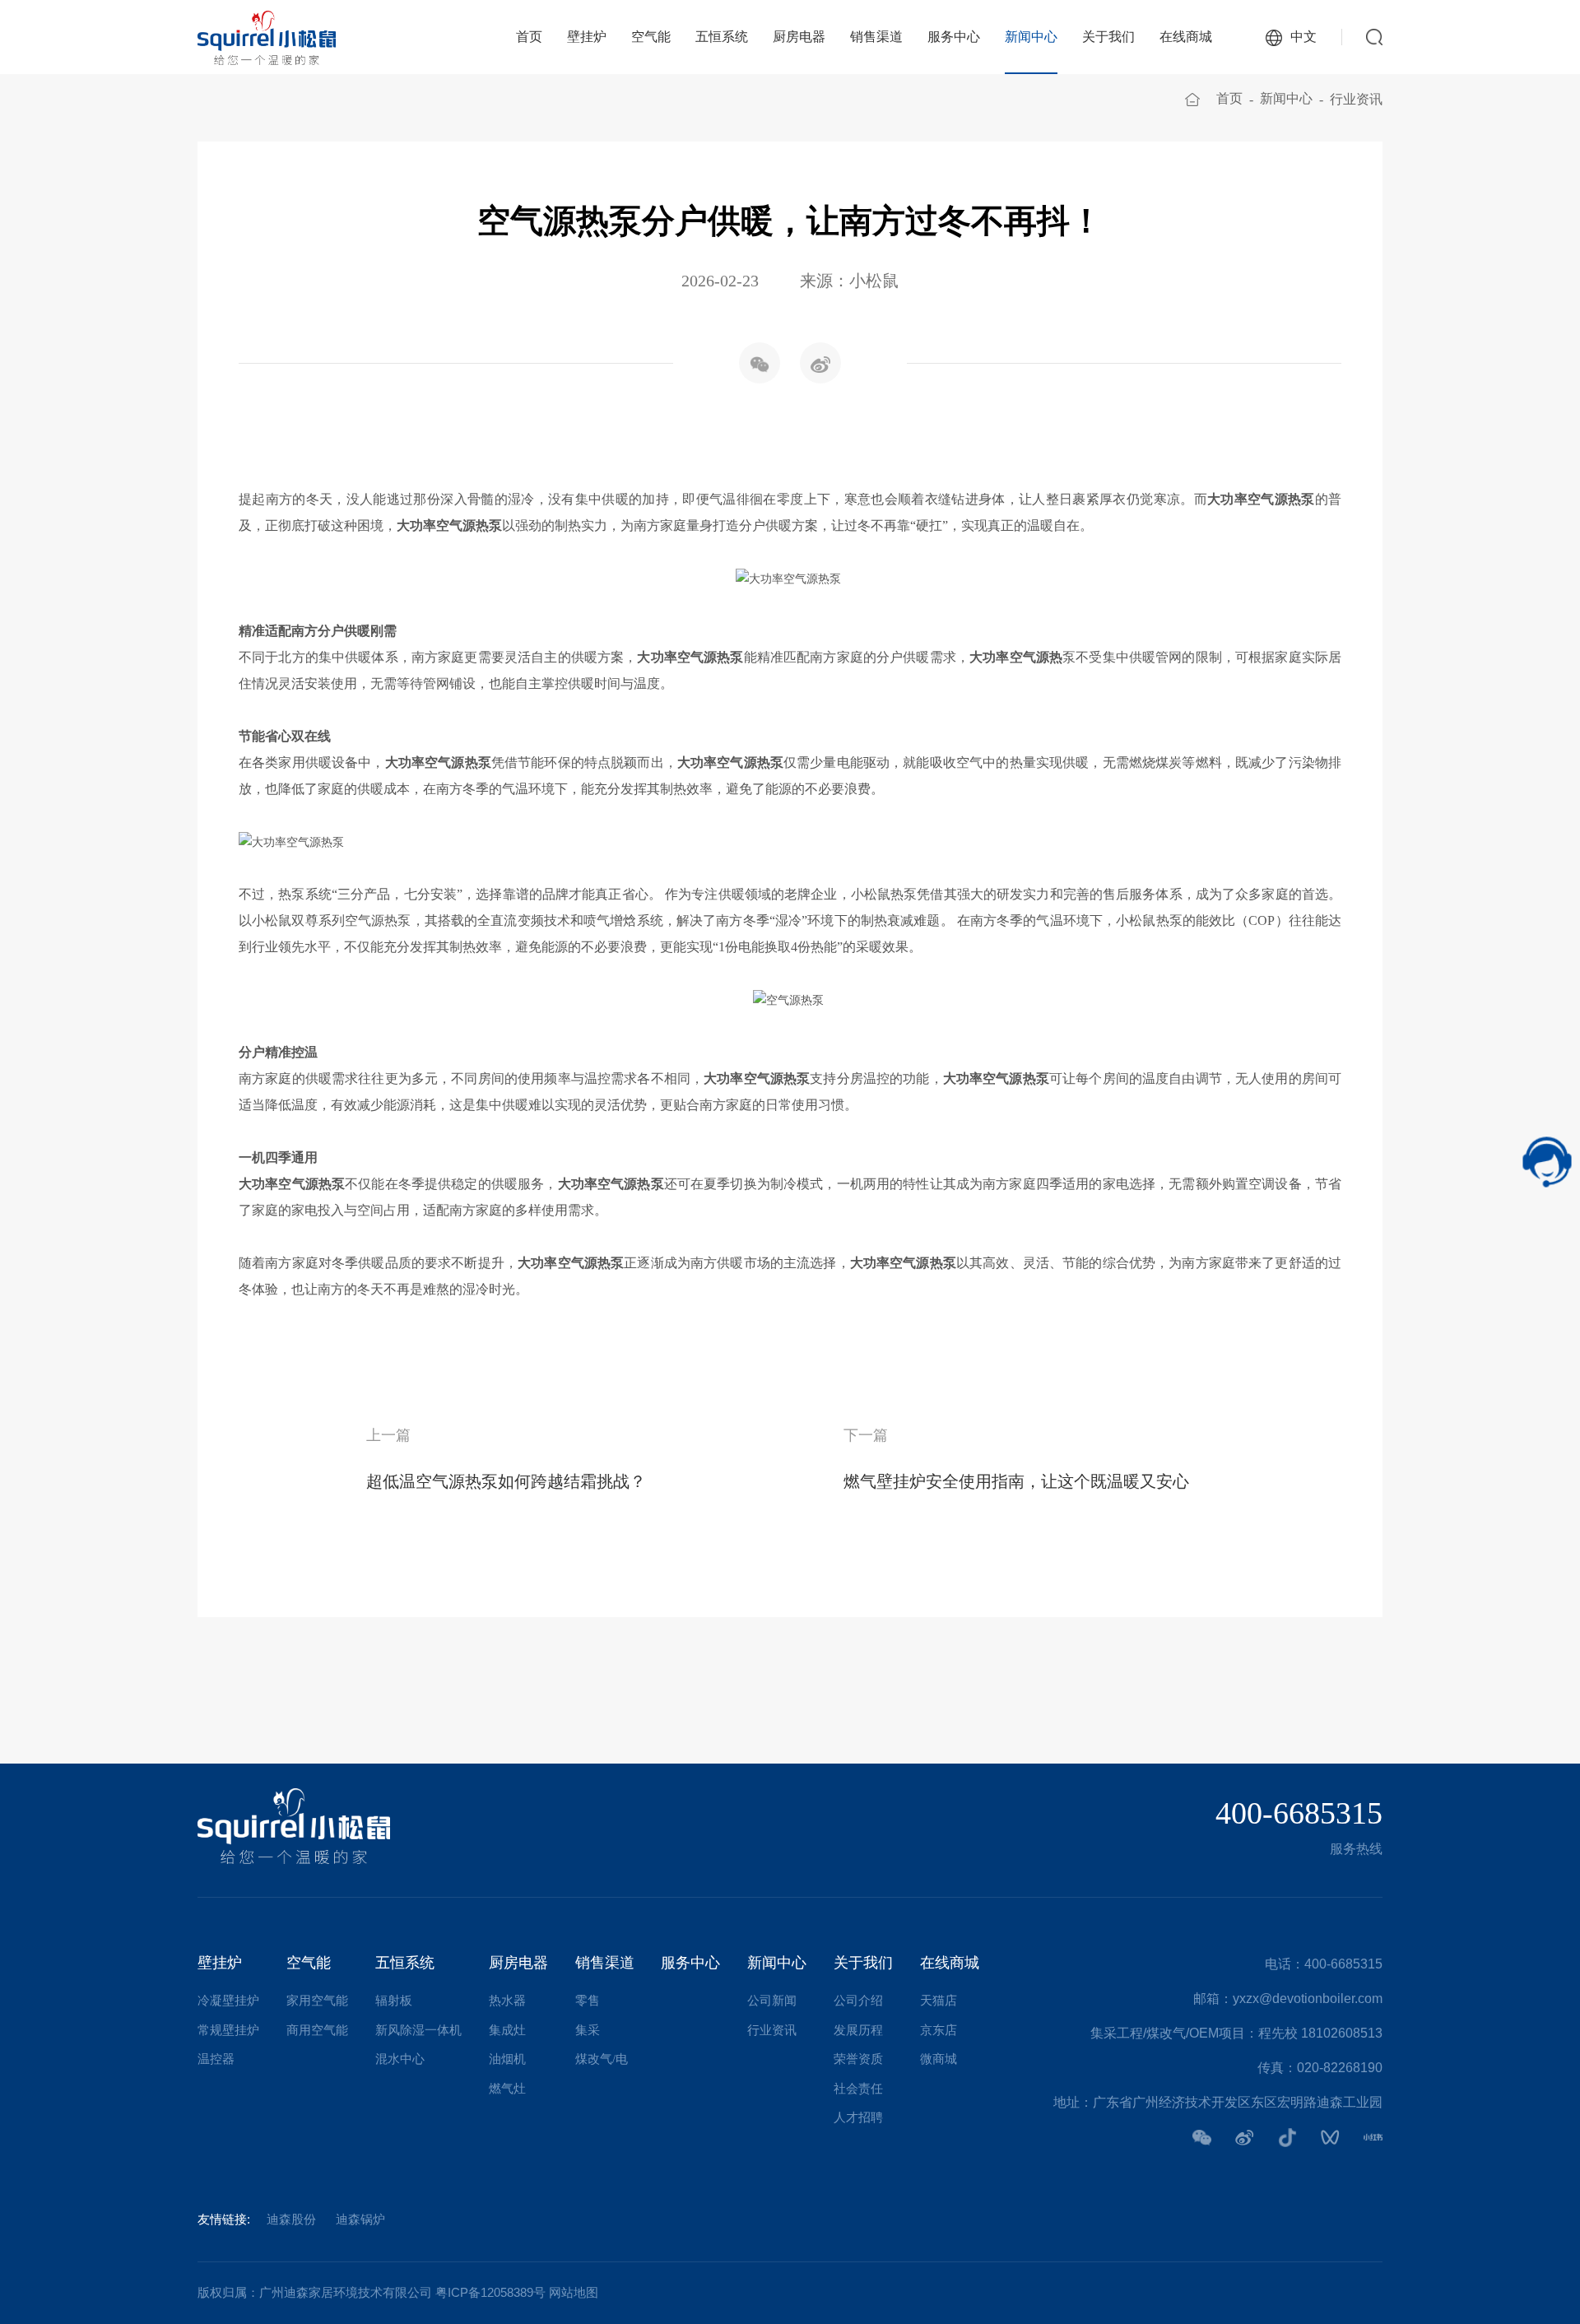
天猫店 (939, 2001)
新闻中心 (1031, 37)
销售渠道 (876, 37)
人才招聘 (858, 2117)
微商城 (939, 2059)
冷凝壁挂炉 (228, 2001)
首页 (529, 37)
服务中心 (954, 37)
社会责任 (858, 2089)
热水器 (507, 2001)
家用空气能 (317, 2001)
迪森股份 (291, 2219)
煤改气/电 (602, 2059)
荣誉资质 (858, 2059)
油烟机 (507, 2059)
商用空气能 (317, 2030)
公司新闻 (772, 2001)
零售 (588, 2001)
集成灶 (507, 2030)
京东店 (939, 2030)
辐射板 (394, 2001)
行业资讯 (1356, 99)
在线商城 (1186, 37)
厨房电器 (799, 37)
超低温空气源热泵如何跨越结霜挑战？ (506, 1481)
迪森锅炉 (360, 2219)
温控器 (216, 2059)
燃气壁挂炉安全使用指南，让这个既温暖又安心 (1016, 1481)
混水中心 (400, 2059)
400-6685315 (1299, 1813)
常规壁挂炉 (228, 2030)
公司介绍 (858, 2001)
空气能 (651, 37)
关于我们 (1108, 37)
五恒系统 (722, 37)
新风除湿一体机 (418, 2030)
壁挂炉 (587, 37)
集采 (588, 2030)
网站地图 (574, 2292)
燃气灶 (507, 2089)
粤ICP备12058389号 (490, 2292)
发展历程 (858, 2030)
